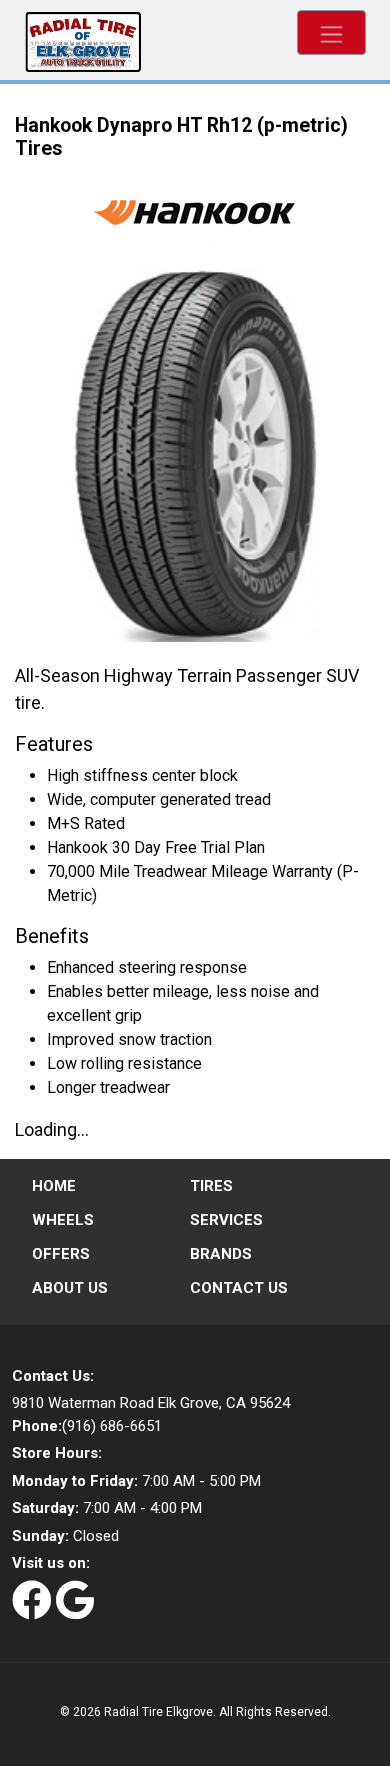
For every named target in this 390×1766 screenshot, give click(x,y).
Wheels (63, 1220)
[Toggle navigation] (331, 32)
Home (54, 1186)
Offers (61, 1254)
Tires (211, 1186)
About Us (70, 1288)
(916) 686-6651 (87, 1426)
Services (226, 1220)
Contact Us (239, 1288)
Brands (221, 1254)
